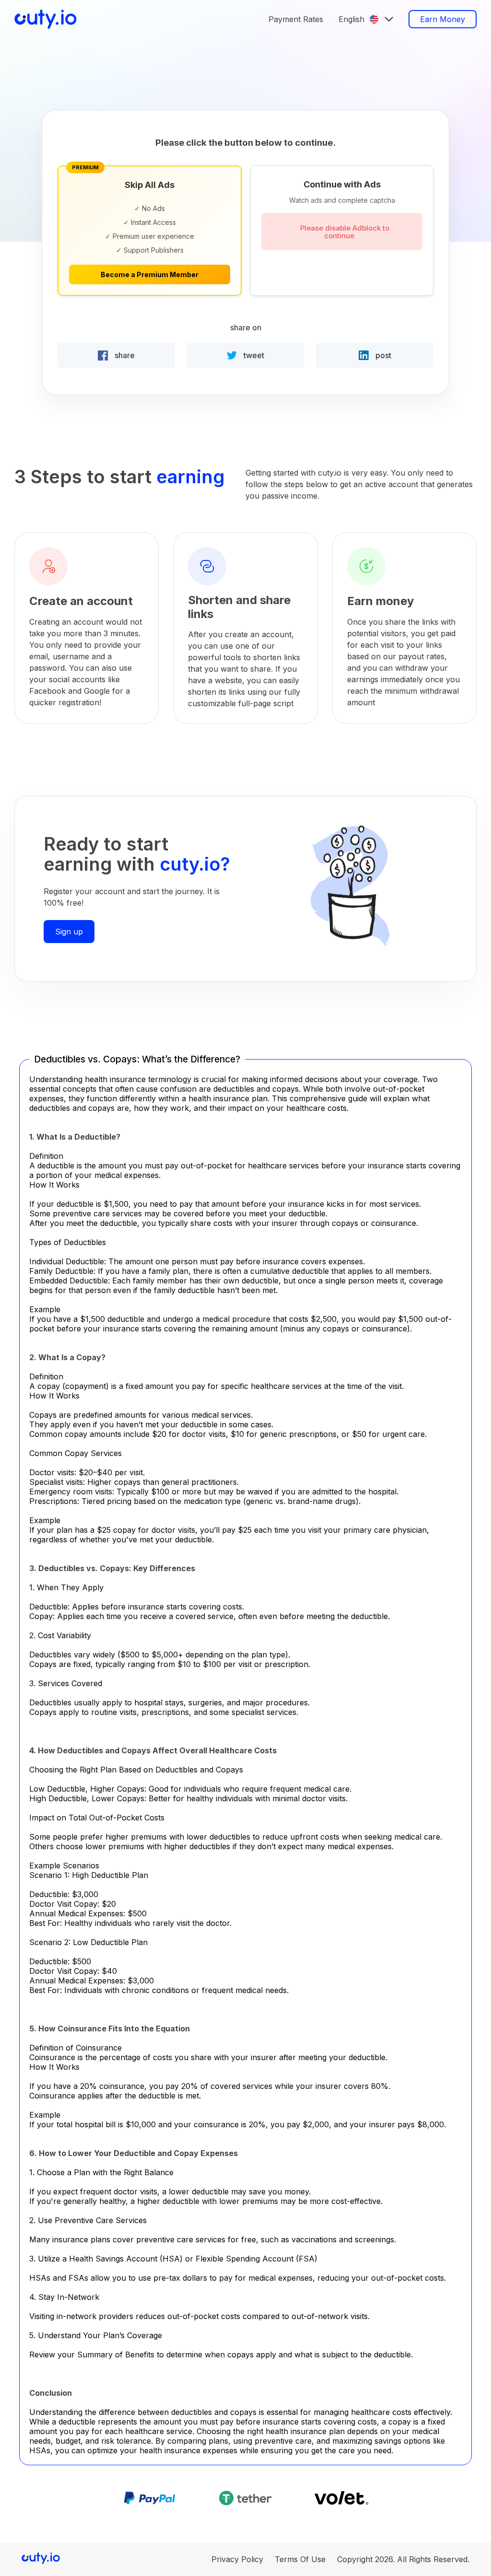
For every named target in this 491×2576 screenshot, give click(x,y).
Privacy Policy (237, 2559)
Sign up (69, 932)
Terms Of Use (300, 2559)
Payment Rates (296, 19)
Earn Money (443, 19)
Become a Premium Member (150, 274)
